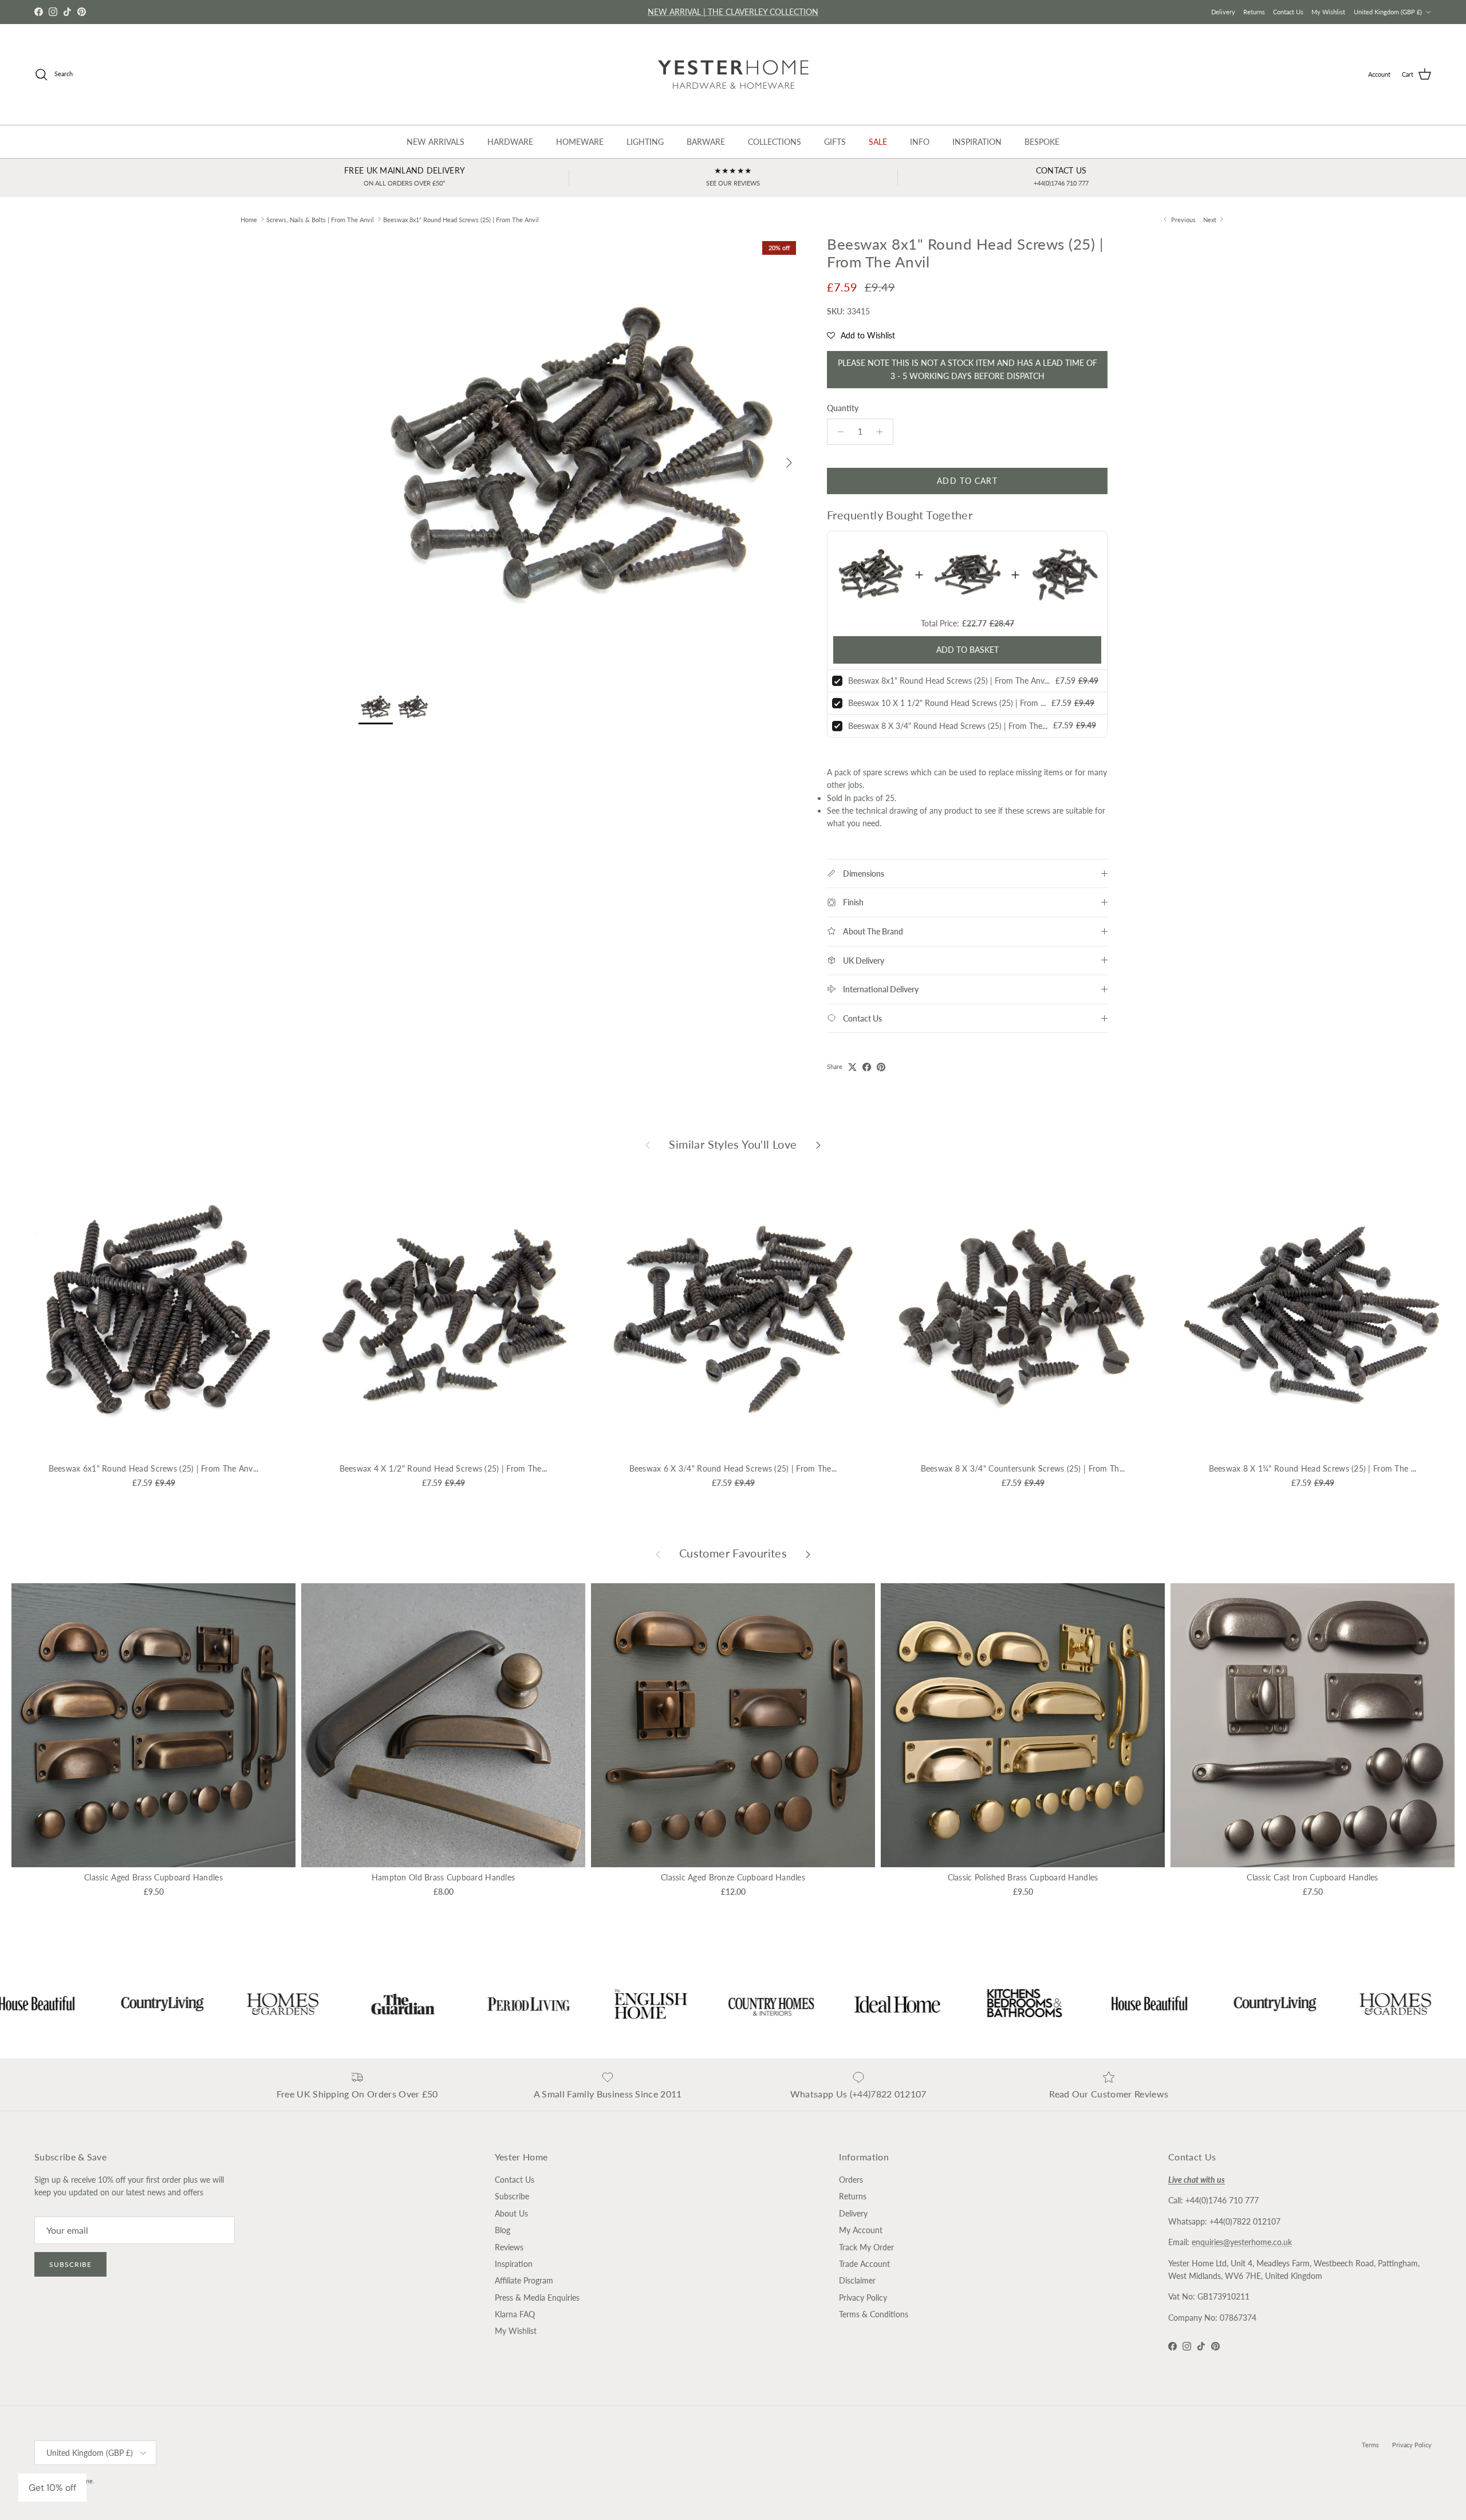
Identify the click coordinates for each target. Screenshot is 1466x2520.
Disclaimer (857, 2280)
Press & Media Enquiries (537, 2298)
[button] (861, 336)
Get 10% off (52, 2488)
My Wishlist (1328, 12)
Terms (1370, 2445)
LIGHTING (645, 142)
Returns (1254, 12)
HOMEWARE (580, 142)
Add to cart (967, 481)
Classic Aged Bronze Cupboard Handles (733, 1877)
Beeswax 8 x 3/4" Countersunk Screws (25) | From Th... (1023, 1468)
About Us (511, 2213)
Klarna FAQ (515, 2314)
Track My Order (866, 2247)
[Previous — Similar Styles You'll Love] (648, 1145)
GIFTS (835, 142)
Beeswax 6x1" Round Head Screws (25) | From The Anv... (154, 1468)
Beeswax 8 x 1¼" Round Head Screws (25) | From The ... (1313, 1468)
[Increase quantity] (883, 432)
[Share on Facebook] (867, 1067)
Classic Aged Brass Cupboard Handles (153, 1877)
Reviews (509, 2247)
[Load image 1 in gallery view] (580, 457)
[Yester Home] (733, 74)
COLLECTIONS (775, 142)
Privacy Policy (863, 2298)
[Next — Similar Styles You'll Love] (818, 1145)
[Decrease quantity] (838, 432)
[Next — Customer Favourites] (808, 1553)
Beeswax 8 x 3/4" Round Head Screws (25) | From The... (948, 726)
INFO (920, 142)
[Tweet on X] (852, 1067)
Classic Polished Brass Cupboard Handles (1023, 1877)
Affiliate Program (524, 2280)
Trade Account (864, 2264)
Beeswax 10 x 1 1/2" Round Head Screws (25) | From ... (947, 703)
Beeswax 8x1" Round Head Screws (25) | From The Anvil (461, 219)
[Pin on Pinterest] (881, 1067)
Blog (503, 2230)
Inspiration (514, 2264)
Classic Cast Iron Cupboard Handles (1313, 1877)
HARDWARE (510, 142)
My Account (861, 2230)
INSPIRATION (977, 142)
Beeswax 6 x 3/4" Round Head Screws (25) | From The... (733, 1468)
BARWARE (706, 142)
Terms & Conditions (874, 2314)
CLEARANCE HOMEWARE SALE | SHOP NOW (733, 12)
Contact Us (1288, 12)
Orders (851, 2180)
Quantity (843, 408)
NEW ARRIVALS (436, 142)
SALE (878, 142)
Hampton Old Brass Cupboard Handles (444, 1877)
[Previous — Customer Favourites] (658, 1553)
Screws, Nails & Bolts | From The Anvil (320, 219)
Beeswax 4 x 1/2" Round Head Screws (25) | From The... (444, 1468)
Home (249, 219)
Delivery (1223, 12)
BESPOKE (1042, 142)
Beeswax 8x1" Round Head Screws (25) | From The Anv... (949, 681)
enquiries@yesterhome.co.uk (1242, 2242)
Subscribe (70, 2264)
